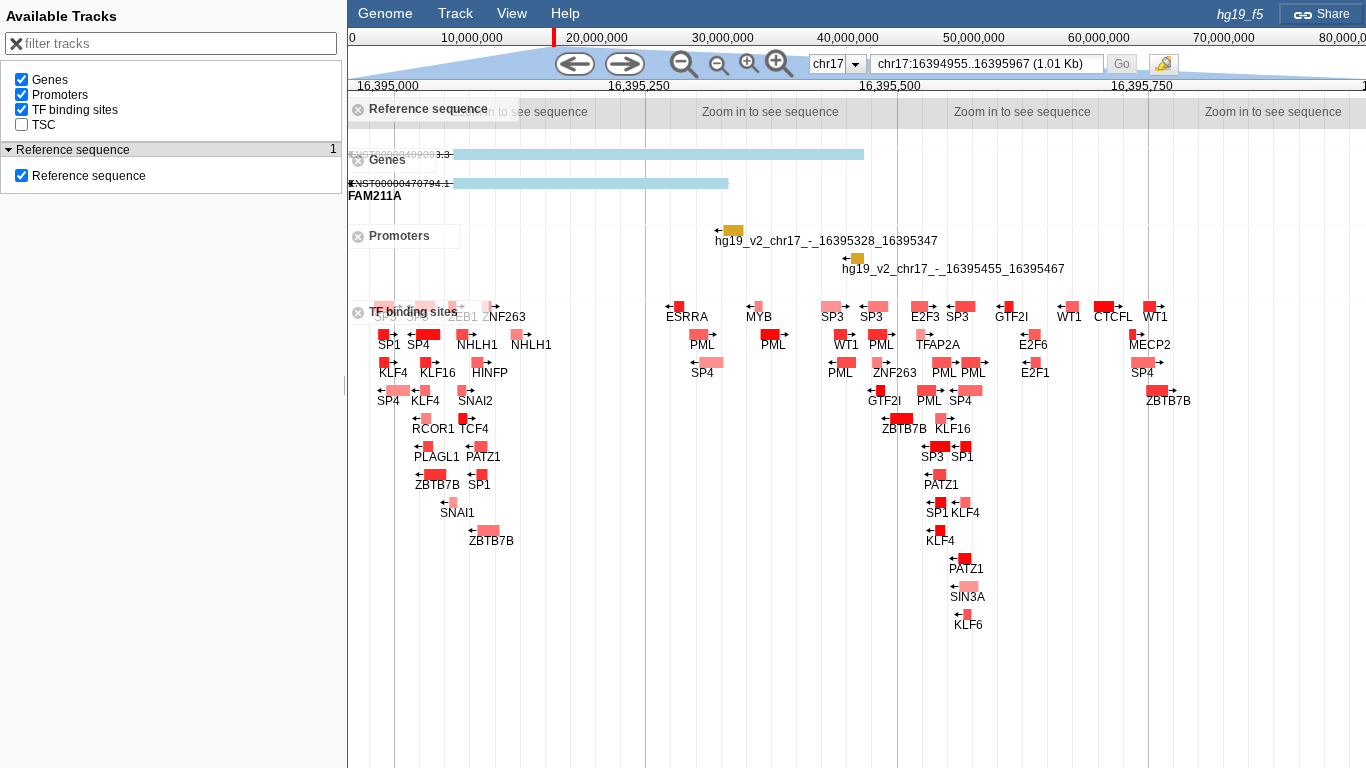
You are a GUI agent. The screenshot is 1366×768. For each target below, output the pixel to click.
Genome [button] (385, 13)
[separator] (345, 384)
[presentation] (855, 64)
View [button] (512, 13)
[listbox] (838, 64)
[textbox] (991, 64)
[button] (1121, 63)
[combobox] (987, 64)
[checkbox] (1169, 70)
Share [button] (1332, 14)
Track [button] (455, 13)
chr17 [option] (828, 64)
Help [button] (565, 13)
